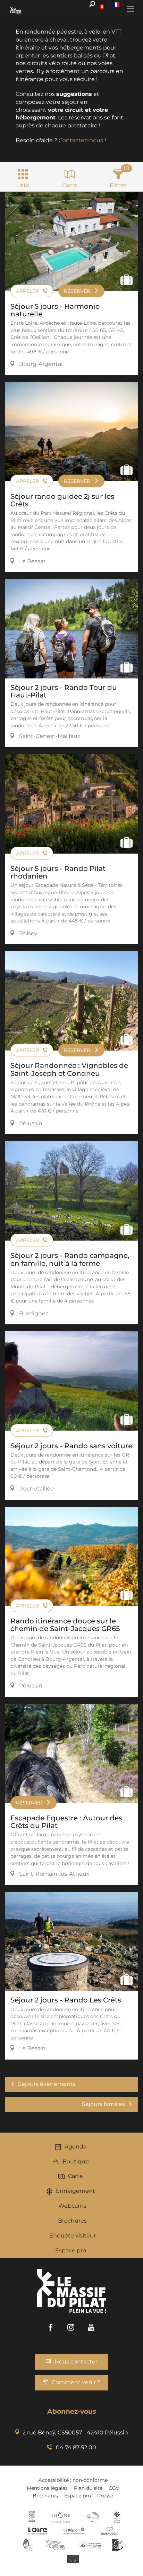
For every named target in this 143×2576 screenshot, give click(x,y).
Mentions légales (47, 2488)
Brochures (72, 2221)
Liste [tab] (23, 185)
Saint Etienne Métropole (109, 2531)
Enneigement (75, 2191)
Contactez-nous (81, 140)
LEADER (117, 2545)
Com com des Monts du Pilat (32, 2517)
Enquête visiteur (73, 2236)
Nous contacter (76, 2362)
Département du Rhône (60, 2517)
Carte (75, 2176)
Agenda (75, 2147)
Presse (105, 2496)
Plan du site (88, 2488)
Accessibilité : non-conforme (73, 2480)
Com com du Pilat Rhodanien (92, 2517)
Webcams (72, 2206)
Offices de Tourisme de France (117, 2517)
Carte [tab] (70, 185)
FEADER (90, 2545)
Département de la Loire (38, 2531)
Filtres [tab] (118, 185)
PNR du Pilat (28, 2545)
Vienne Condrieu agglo (56, 2545)
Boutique (76, 2161)
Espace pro (71, 2250)
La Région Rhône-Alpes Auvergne (74, 2531)
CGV (114, 2488)
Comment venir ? (76, 2382)
